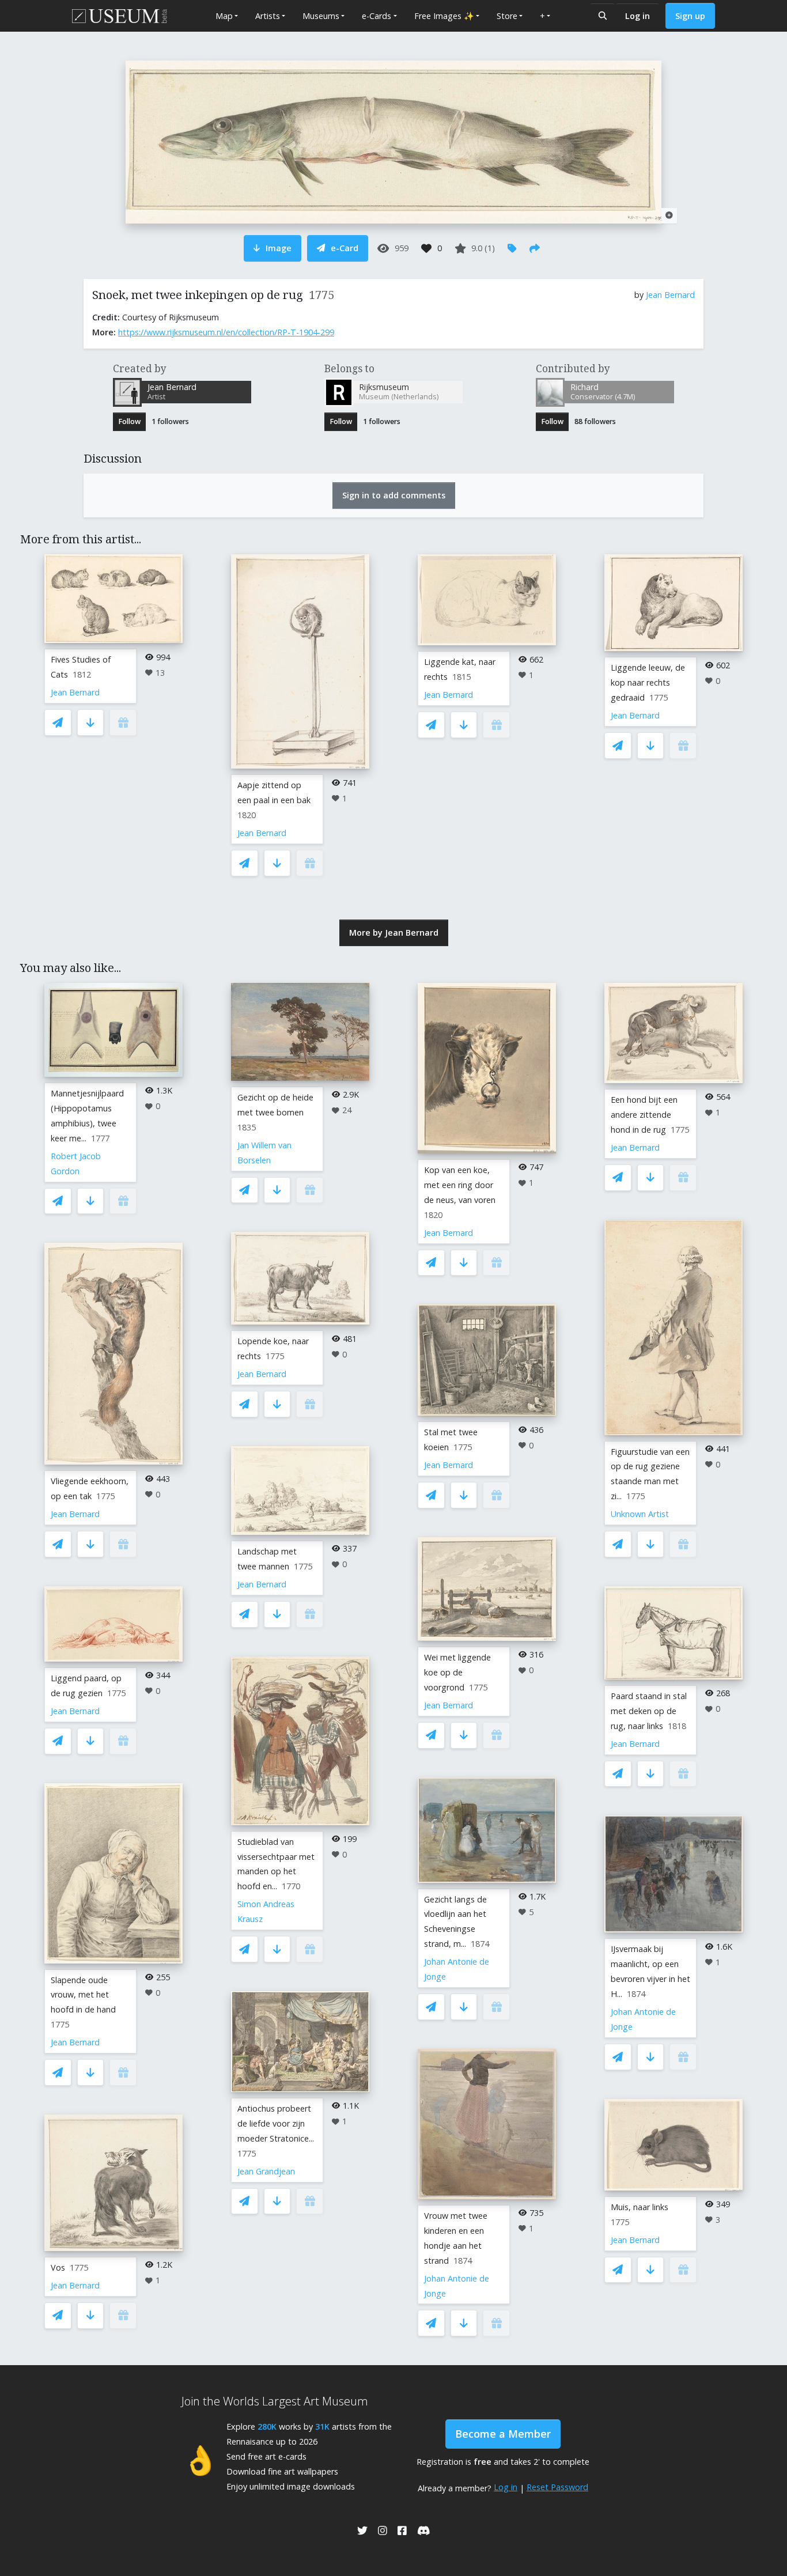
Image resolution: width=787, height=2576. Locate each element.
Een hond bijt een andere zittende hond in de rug (644, 1115)
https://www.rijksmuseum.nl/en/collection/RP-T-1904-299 (226, 332)
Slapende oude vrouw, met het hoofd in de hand (83, 1995)
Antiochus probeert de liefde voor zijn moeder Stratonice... (276, 2123)
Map (224, 16)
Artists (268, 16)
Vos (58, 2267)
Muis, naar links (640, 2207)
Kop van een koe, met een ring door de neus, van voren (460, 1185)
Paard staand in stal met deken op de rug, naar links (649, 1711)
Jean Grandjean (266, 2171)
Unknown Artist (640, 1514)
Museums (321, 16)
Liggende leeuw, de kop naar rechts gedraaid (648, 682)
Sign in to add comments (394, 495)
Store (507, 16)
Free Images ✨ (444, 16)
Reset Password (557, 2487)
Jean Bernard (670, 295)
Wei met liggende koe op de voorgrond (457, 1672)
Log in (637, 16)
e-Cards (377, 16)
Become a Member (503, 2434)
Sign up (690, 16)
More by (394, 933)
